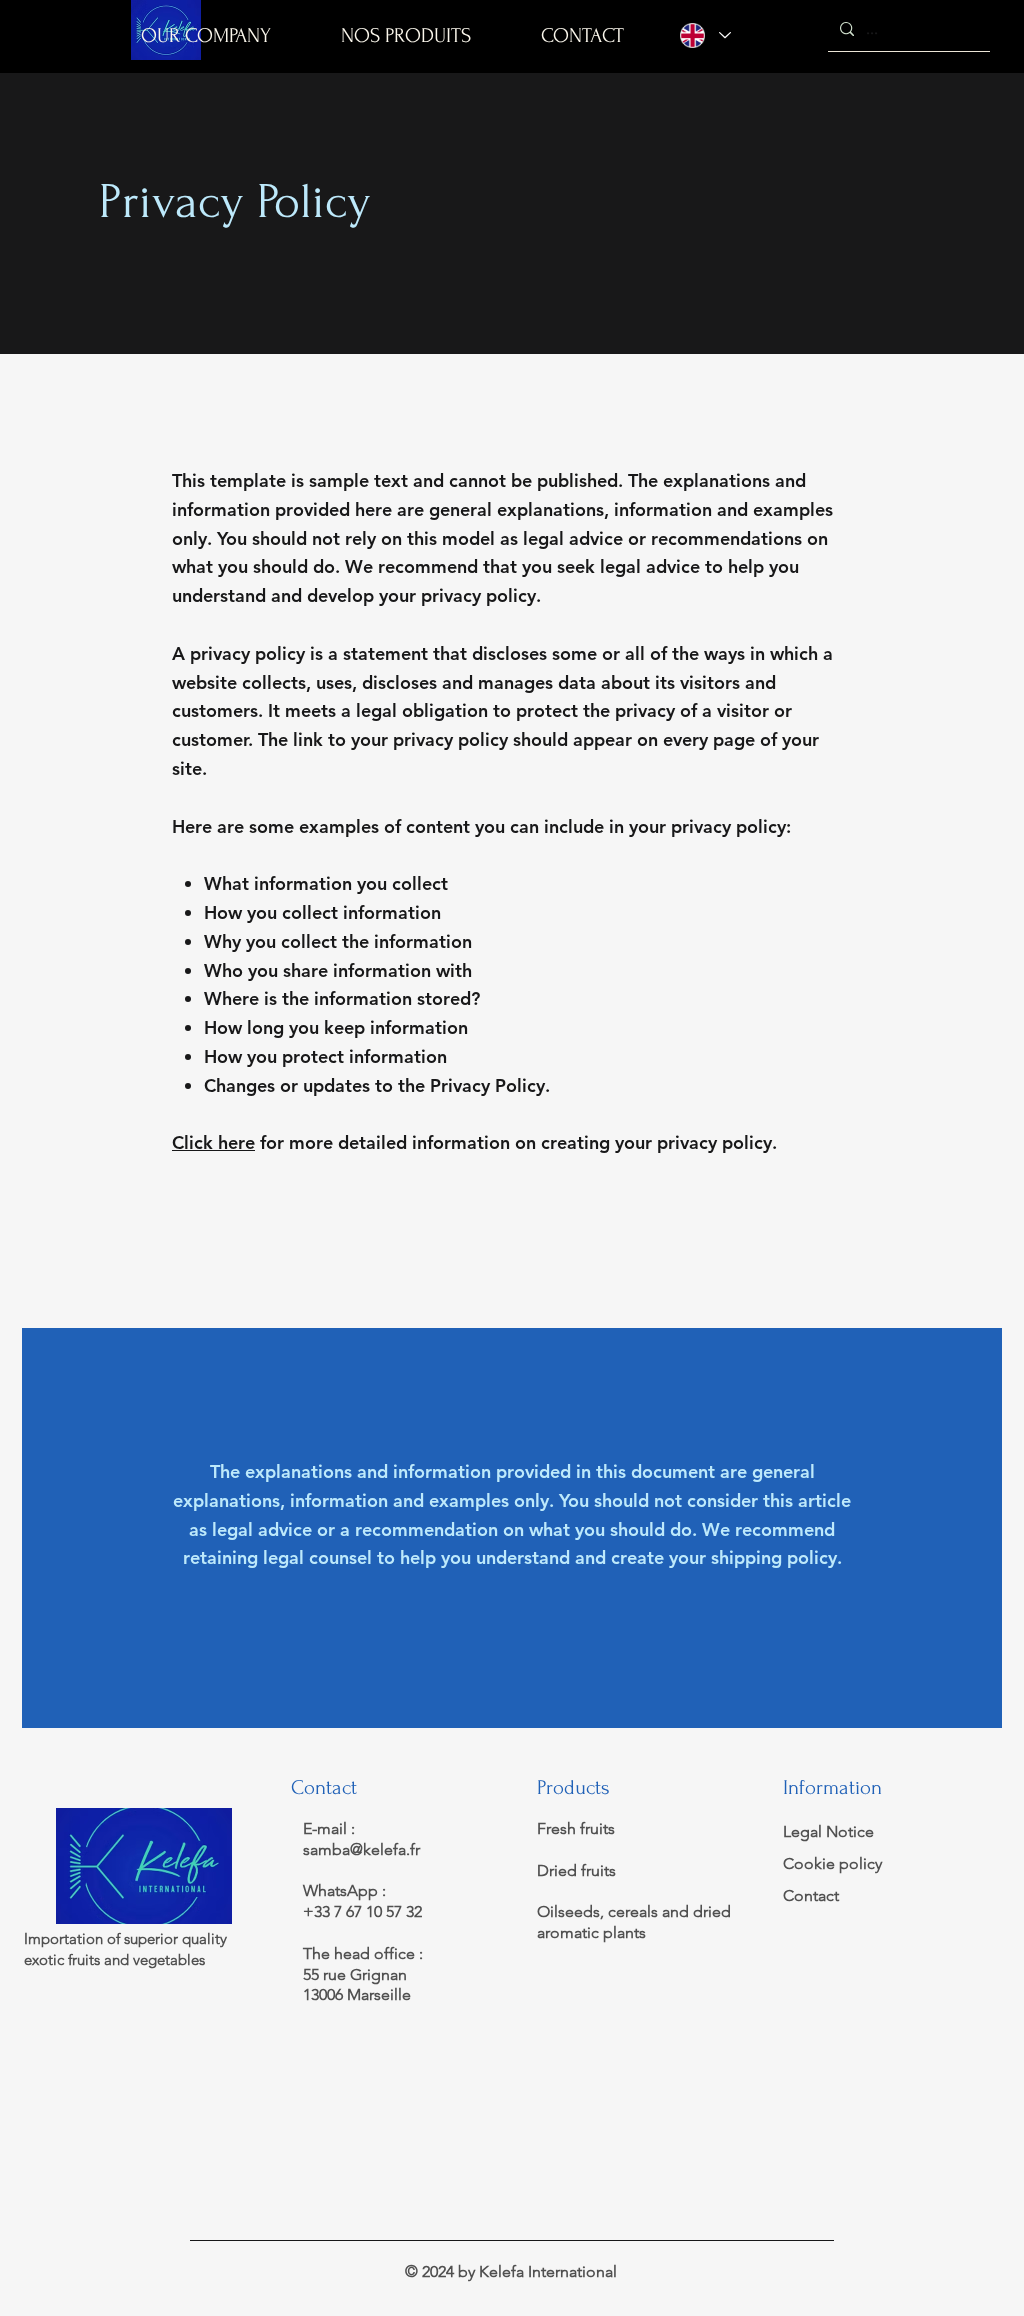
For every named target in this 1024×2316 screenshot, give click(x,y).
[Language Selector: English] (705, 35)
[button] (406, 35)
